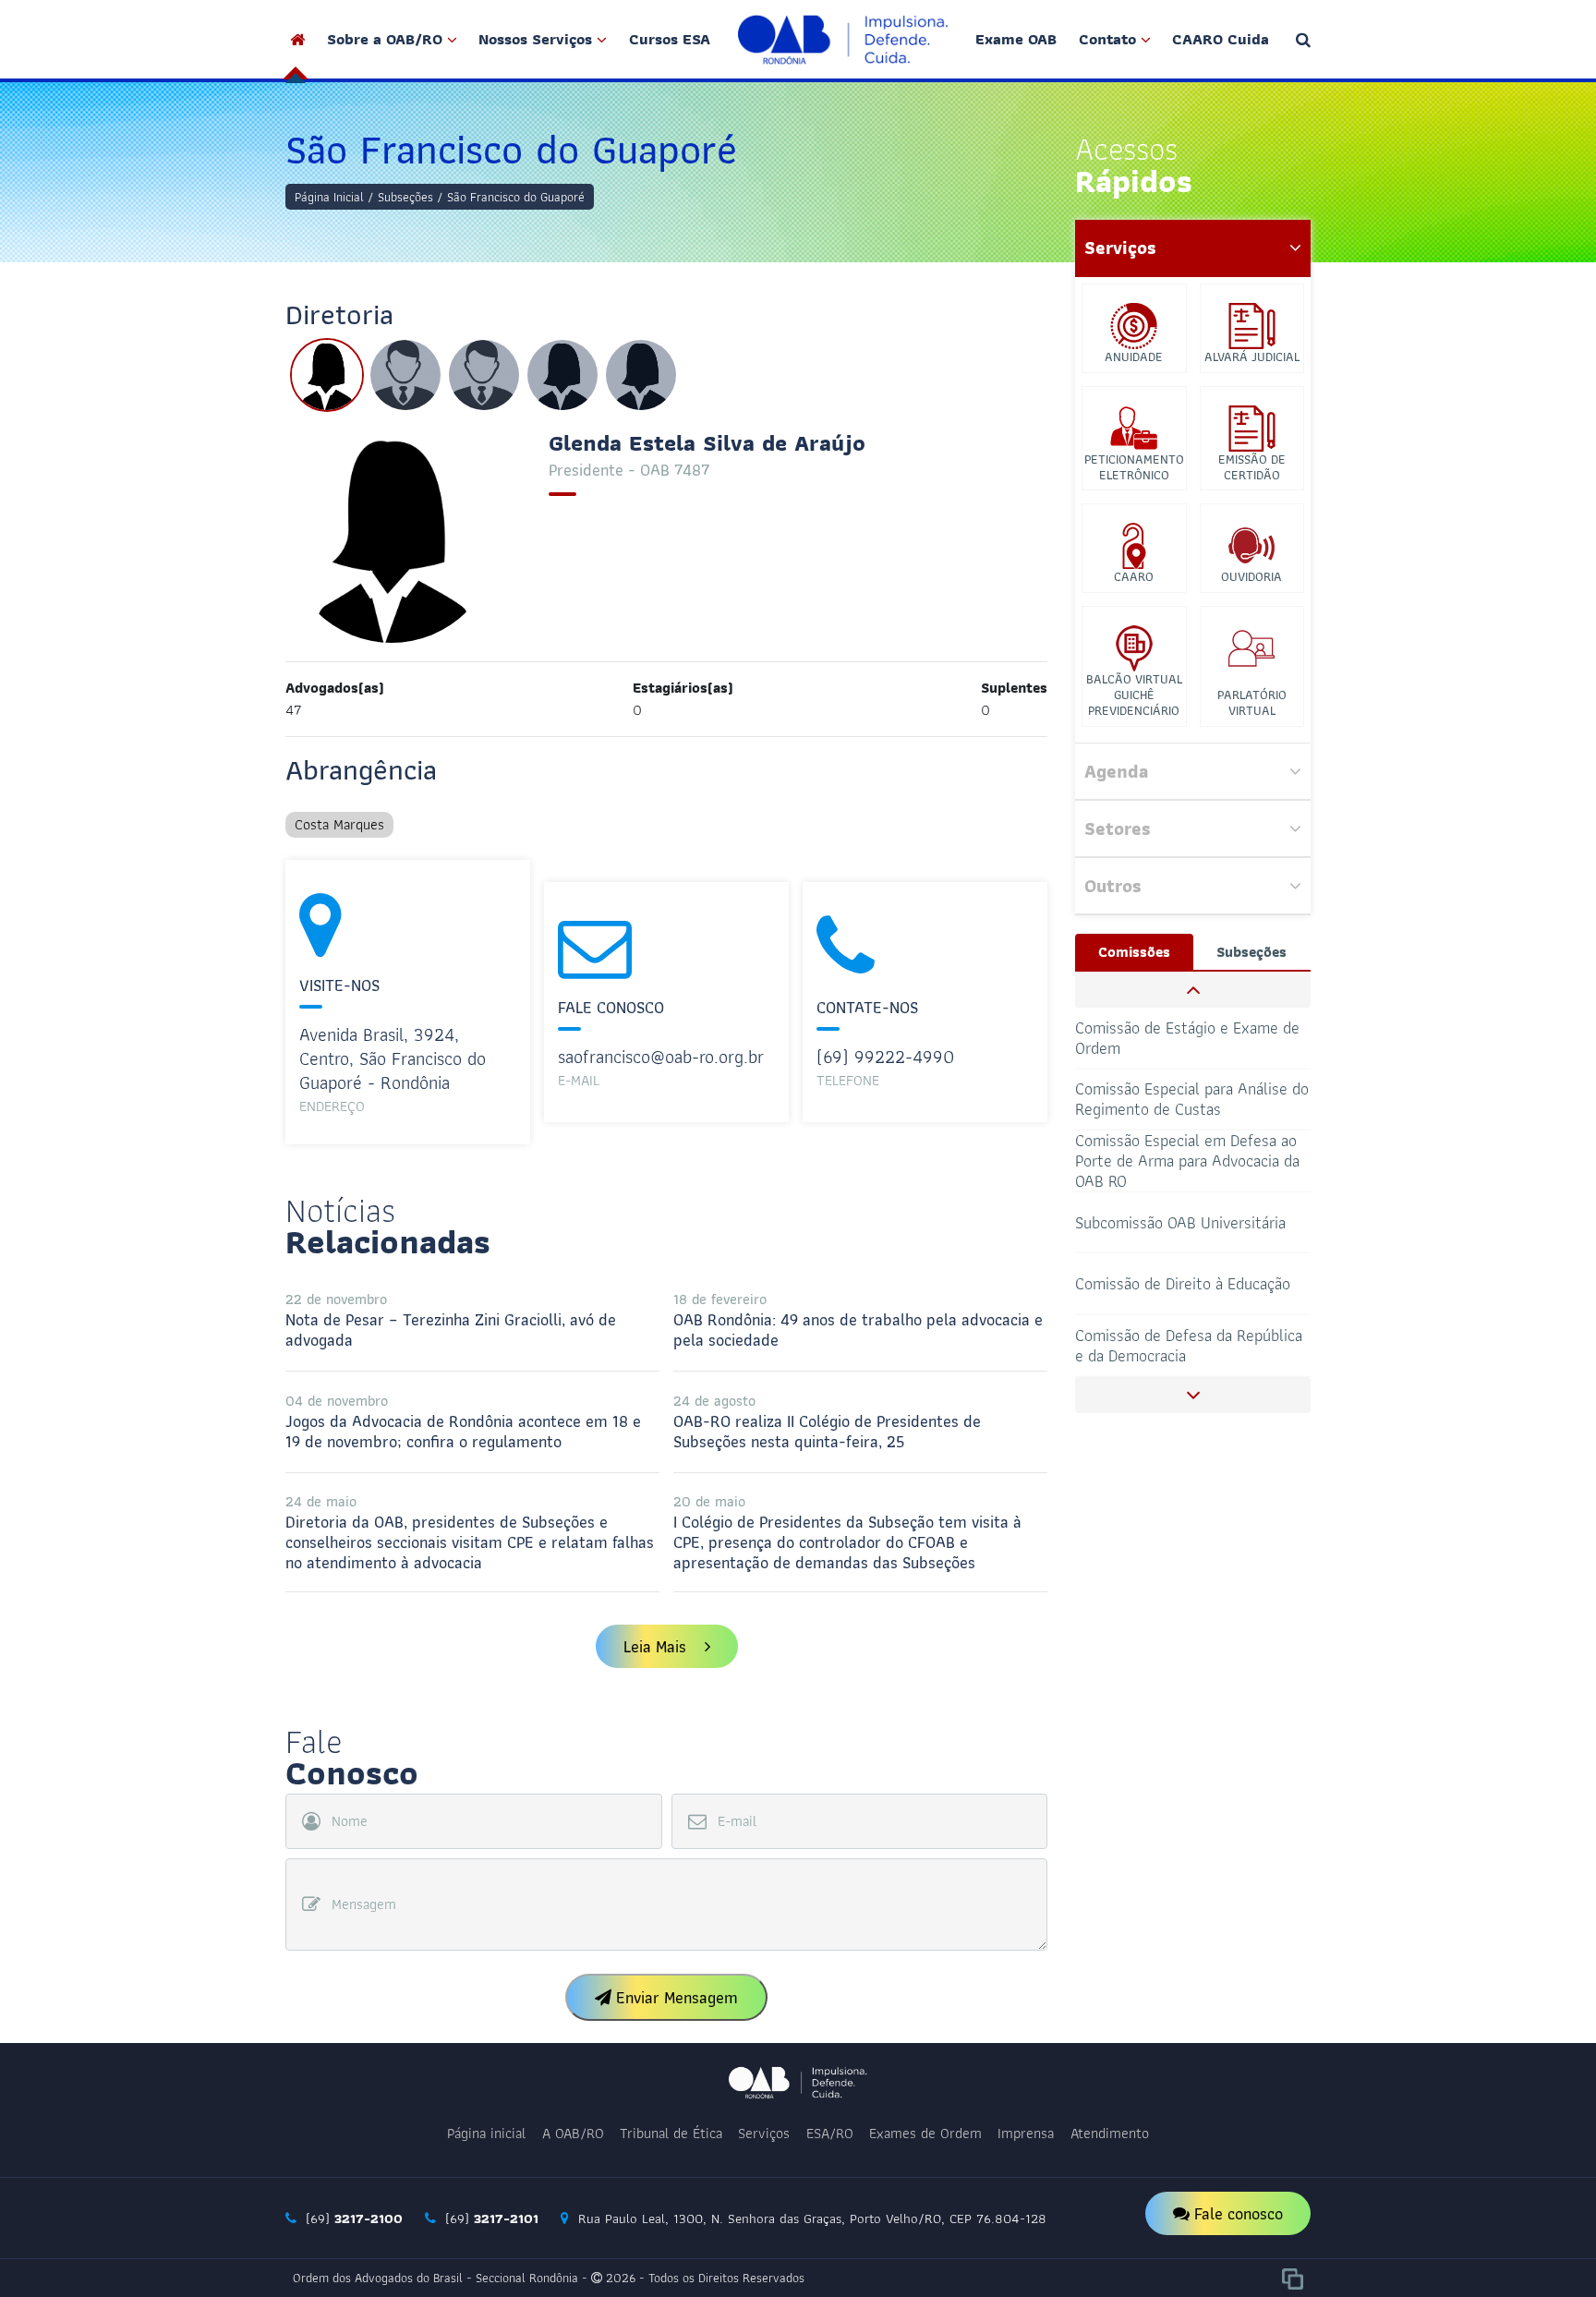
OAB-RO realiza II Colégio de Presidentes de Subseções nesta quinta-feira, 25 (827, 1421)
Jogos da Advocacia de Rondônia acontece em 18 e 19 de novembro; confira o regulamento (463, 1421)
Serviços (764, 2133)
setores (1118, 828)
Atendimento (1110, 2133)
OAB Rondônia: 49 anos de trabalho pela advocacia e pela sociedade (858, 1320)
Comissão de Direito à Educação (1183, 1221)
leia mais (657, 1646)
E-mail (737, 1821)
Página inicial (486, 2133)
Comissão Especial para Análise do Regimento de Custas (1192, 1037)
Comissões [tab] (1134, 952)
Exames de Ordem (925, 2133)
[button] (1193, 990)
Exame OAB (1016, 39)
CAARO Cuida (1221, 39)
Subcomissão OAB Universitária (1180, 1161)
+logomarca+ (843, 39)
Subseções (405, 197)
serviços (1120, 248)
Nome (350, 1821)
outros (1113, 886)
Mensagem (364, 1904)
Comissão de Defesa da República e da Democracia (1189, 1283)
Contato (1107, 39)
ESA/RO (830, 2133)
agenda (1116, 771)
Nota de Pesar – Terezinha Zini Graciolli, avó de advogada (451, 1320)
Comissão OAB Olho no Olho (1171, 1345)
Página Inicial (329, 197)
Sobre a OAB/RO (385, 39)
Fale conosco (1236, 2213)
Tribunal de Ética (671, 2133)
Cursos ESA (670, 39)
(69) (352, 2218)
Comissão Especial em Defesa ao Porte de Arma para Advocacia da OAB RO (1187, 1100)
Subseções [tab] (1251, 952)
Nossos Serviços (535, 39)
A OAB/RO (573, 2133)
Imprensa (1026, 2133)
